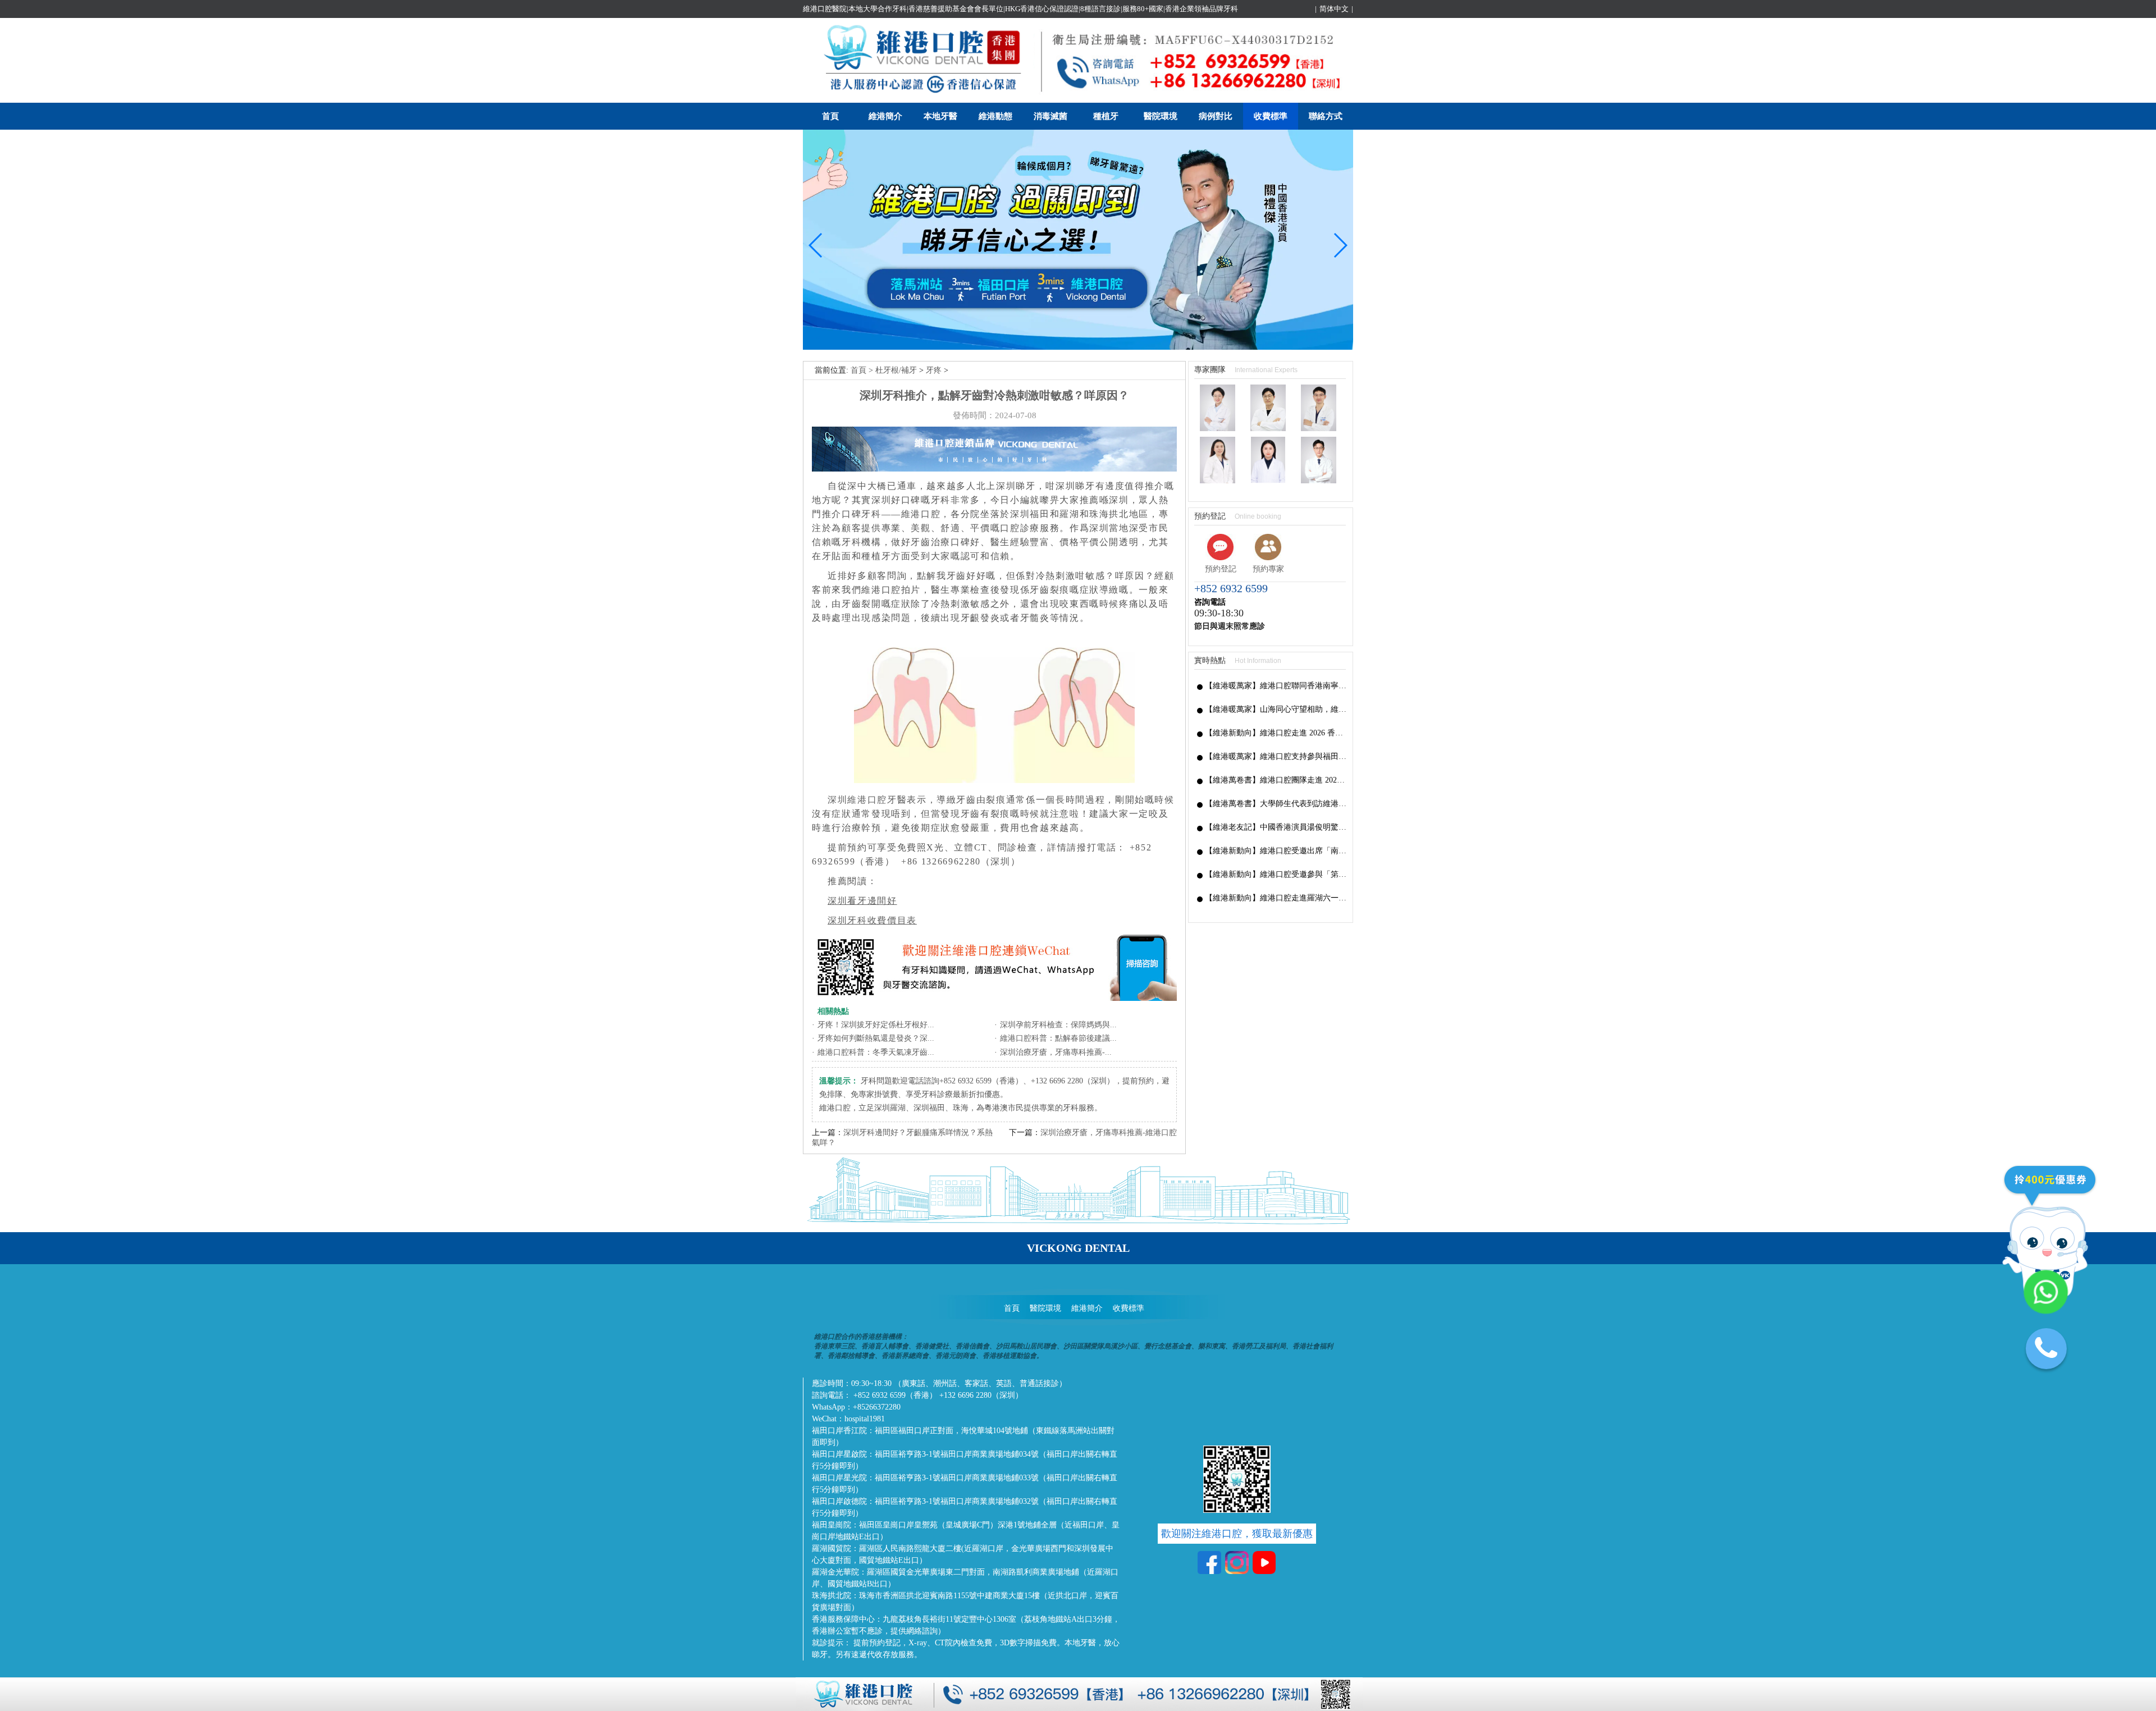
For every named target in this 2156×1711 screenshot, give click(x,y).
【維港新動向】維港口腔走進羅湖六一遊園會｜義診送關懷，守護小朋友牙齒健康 (1276, 898)
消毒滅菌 (1050, 116)
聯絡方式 (1326, 116)
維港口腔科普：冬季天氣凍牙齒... (876, 1052)
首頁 (830, 116)
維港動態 (995, 116)
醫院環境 (1161, 116)
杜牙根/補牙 (896, 370)
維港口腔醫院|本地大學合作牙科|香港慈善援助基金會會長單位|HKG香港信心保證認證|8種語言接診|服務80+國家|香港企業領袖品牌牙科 (1020, 9)
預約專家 (1268, 569)
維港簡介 (885, 116)
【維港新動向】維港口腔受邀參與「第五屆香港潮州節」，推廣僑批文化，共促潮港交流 (1276, 874)
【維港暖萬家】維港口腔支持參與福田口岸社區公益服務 (1276, 756)
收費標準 (1271, 116)
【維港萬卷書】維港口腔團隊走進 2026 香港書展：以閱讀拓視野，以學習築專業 (1276, 780)
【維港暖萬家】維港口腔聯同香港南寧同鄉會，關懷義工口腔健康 (1276, 686)
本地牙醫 (940, 116)
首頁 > (863, 370)
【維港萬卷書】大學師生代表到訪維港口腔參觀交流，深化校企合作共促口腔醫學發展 (1276, 804)
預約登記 (1221, 569)
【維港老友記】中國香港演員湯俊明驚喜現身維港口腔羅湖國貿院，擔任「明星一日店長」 (1276, 827)
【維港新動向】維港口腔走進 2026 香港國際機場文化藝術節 (1276, 733)
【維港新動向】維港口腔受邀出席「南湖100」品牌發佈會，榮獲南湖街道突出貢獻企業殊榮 (1276, 851)
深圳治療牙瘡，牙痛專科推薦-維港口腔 (1109, 1133)
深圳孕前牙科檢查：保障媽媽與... (1058, 1025)
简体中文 (1334, 9)
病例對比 (1216, 116)
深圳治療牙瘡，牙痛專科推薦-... (1056, 1052)
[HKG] (1078, 347)
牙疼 (934, 370)
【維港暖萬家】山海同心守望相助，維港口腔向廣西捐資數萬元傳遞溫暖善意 (1276, 709)
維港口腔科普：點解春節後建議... (1058, 1038)
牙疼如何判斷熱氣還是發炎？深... (876, 1038)
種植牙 (1106, 116)
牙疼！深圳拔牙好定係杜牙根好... (876, 1025)
